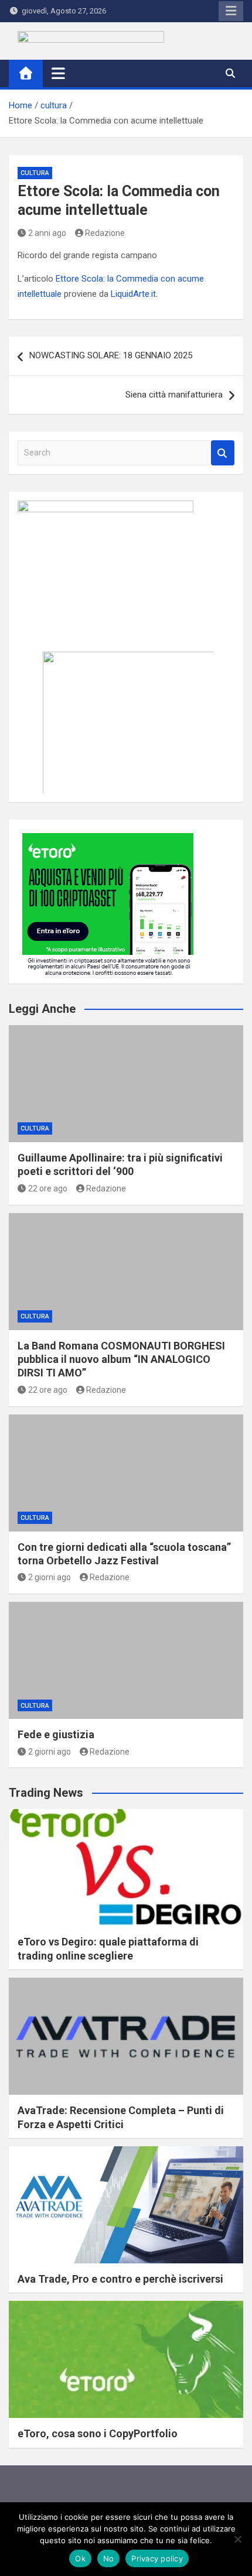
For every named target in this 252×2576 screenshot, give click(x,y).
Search (223, 453)
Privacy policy (157, 2558)
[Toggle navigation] (58, 73)
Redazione (105, 233)
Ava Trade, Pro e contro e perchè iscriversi (120, 2279)
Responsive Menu (231, 11)
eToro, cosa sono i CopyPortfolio (98, 2433)
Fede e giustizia (56, 1734)
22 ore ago (48, 1188)
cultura (35, 173)
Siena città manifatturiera (174, 395)
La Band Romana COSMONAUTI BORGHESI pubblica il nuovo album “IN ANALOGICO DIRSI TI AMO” (121, 1359)
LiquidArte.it (133, 294)
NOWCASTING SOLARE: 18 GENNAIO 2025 (111, 355)
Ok (80, 2558)
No (109, 2558)
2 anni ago (47, 233)
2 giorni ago (50, 1577)
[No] (237, 2539)
